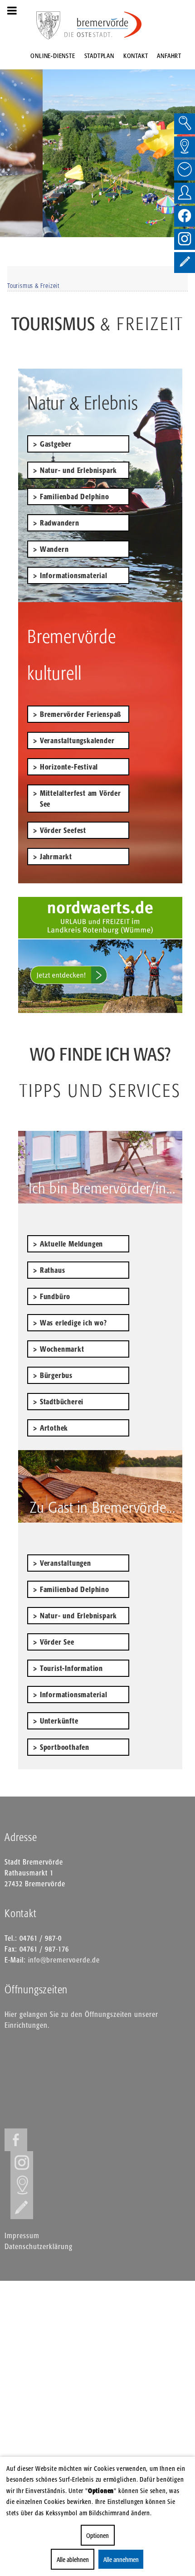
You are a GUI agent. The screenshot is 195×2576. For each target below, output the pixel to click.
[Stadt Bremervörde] (103, 25)
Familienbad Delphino (75, 497)
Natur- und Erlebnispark (78, 470)
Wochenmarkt (62, 1349)
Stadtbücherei (62, 1402)
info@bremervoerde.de (64, 1960)
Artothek (54, 1428)
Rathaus (53, 1270)
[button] (10, 146)
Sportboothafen (65, 1747)
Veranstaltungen (66, 1563)
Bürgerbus (56, 1375)
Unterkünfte (59, 1721)
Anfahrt (169, 56)
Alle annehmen (121, 2559)
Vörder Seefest (63, 830)
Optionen (97, 2535)
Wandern (54, 549)
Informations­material (74, 1695)
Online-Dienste (53, 56)
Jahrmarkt (56, 857)
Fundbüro (55, 1296)
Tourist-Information (71, 1668)
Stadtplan (99, 56)
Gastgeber (56, 444)
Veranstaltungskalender (77, 740)
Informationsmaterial (74, 575)
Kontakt (136, 56)
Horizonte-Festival (69, 767)
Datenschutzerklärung (39, 2246)
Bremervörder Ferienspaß (80, 714)
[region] (97, 146)
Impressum (22, 2235)
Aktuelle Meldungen (71, 1244)
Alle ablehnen (73, 2559)
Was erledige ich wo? (73, 1323)
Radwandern (60, 523)
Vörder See (57, 1642)
